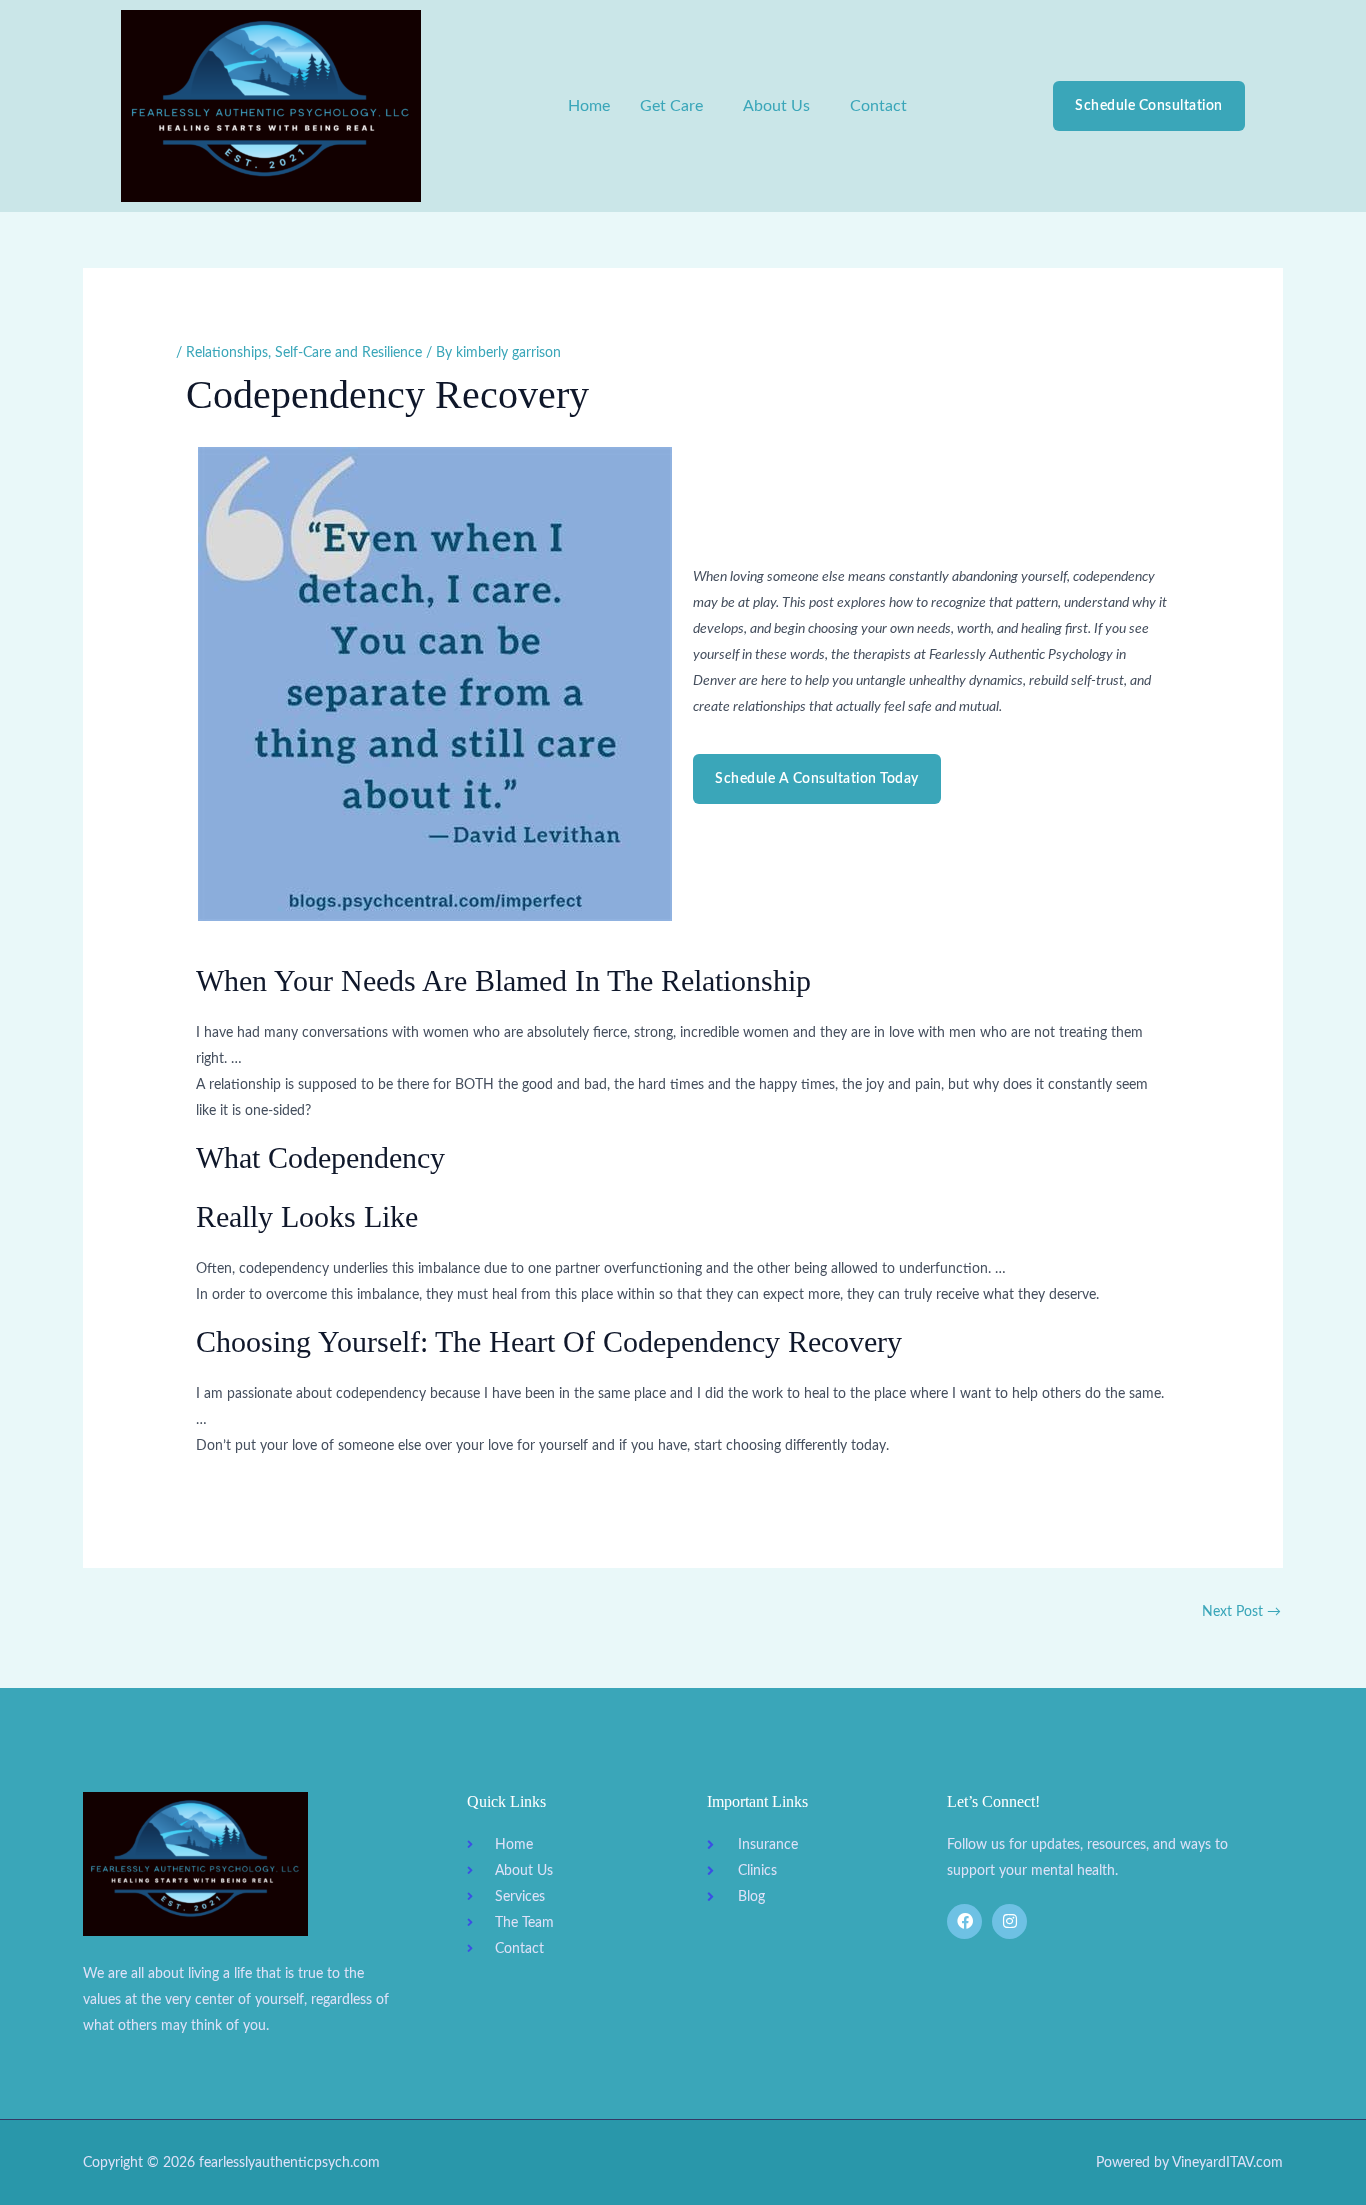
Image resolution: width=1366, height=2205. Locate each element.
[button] (676, 106)
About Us (776, 106)
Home (589, 106)
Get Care (671, 106)
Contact (878, 106)
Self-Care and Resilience (348, 353)
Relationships (227, 353)
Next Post (1241, 1612)
